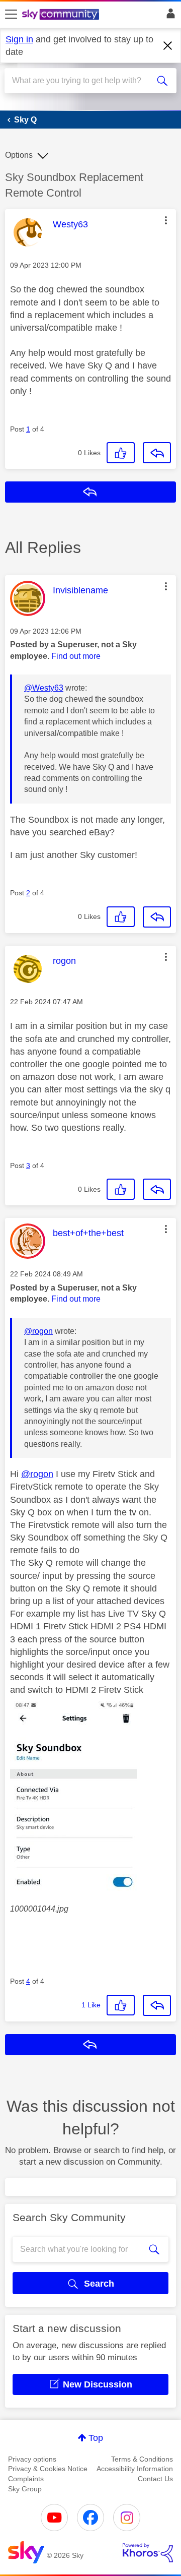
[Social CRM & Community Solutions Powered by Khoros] (148, 2553)
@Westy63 (44, 688)
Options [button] (19, 155)
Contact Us (155, 2479)
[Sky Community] (62, 15)
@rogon (38, 1331)
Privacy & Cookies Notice (48, 2469)
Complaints (26, 2479)
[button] (166, 220)
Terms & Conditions (142, 2459)
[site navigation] (11, 15)
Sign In (169, 16)
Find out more (76, 656)
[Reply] (157, 453)
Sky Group (25, 2489)
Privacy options (32, 2459)
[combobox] (82, 81)
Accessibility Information (135, 2469)
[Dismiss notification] (168, 46)
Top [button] (96, 2438)
